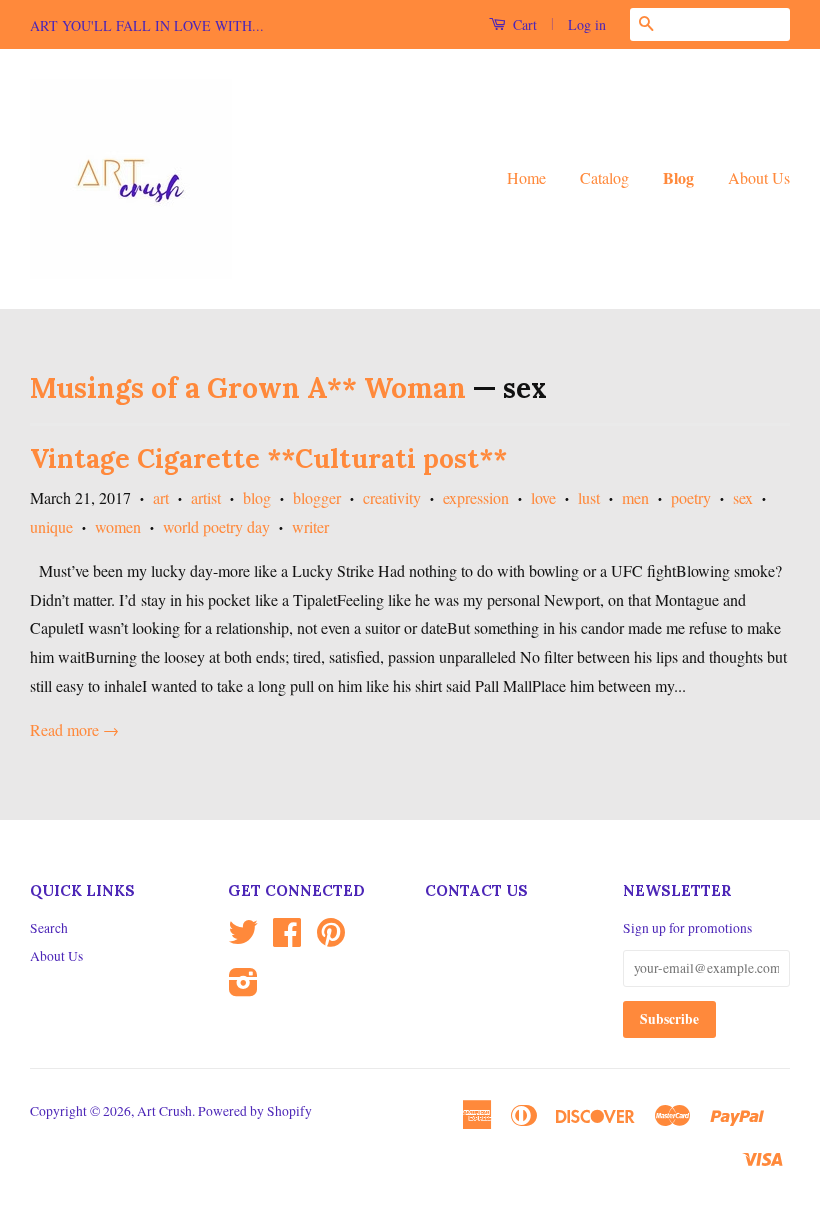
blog (257, 497)
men (635, 497)
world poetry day (216, 526)
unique (51, 526)
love (543, 497)
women (118, 526)
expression (476, 497)
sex (743, 497)
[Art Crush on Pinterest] (331, 939)
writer (310, 526)
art (161, 497)
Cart (523, 24)
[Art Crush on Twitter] (243, 939)
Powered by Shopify (255, 1111)
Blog (678, 177)
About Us (759, 177)
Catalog (604, 177)
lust (589, 497)
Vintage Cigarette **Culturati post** (268, 458)
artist (206, 497)
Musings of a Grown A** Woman (248, 388)
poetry (691, 497)
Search (49, 928)
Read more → (74, 729)
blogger (317, 497)
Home (526, 177)
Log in (587, 24)
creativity (392, 497)
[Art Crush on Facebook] (287, 939)
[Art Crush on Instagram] (243, 989)
